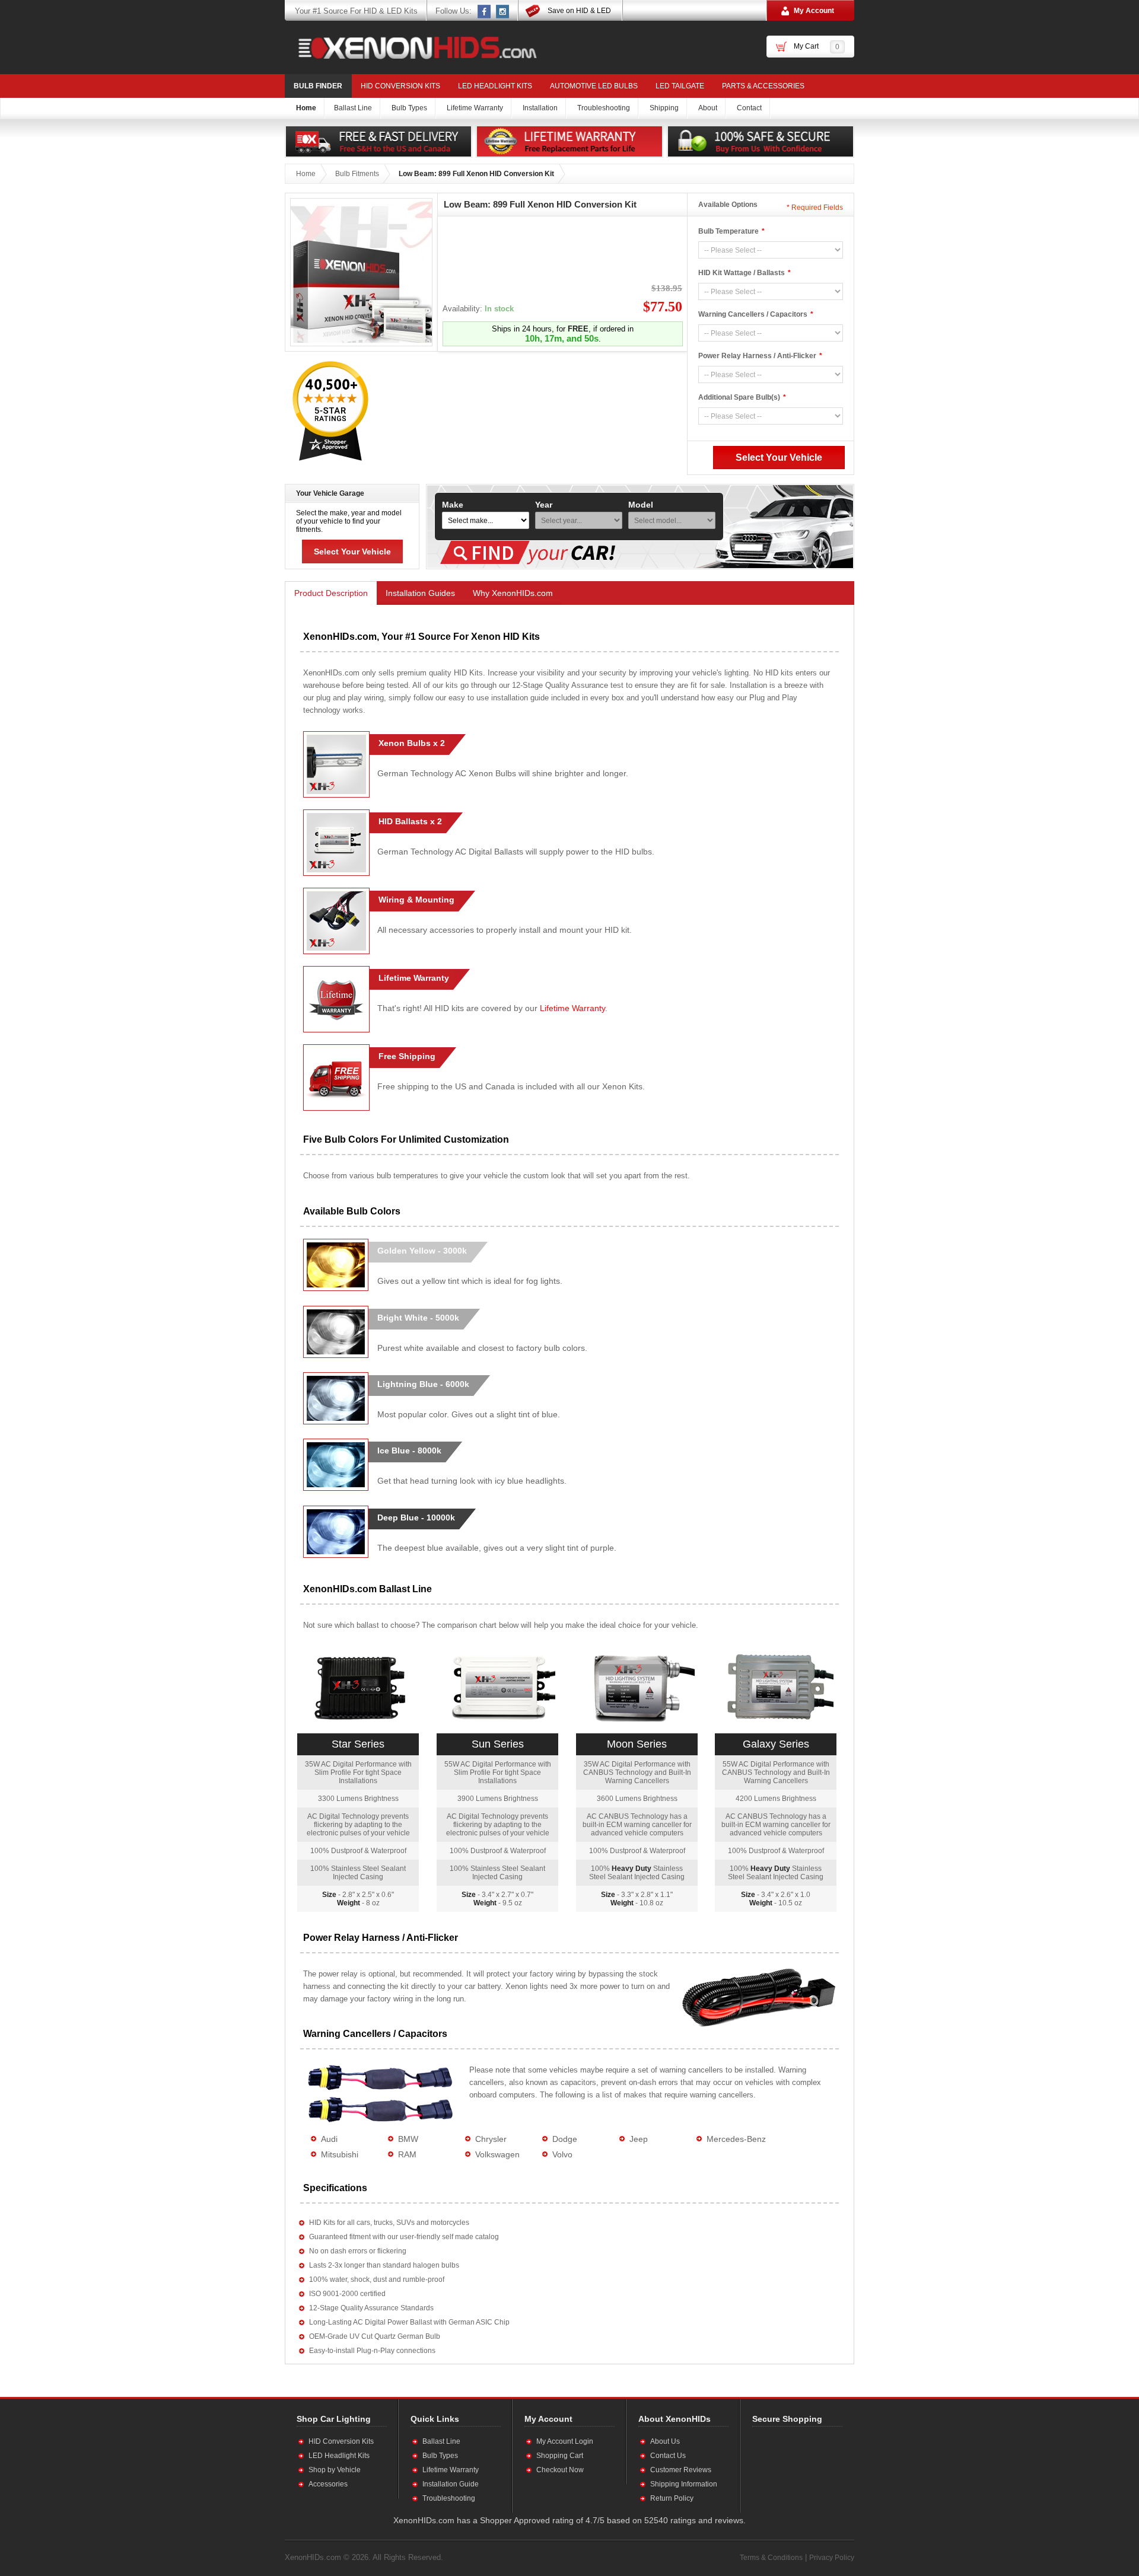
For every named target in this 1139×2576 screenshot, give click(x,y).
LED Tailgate (680, 86)
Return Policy (672, 2498)
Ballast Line (441, 2441)
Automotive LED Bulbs (594, 86)
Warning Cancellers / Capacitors (753, 314)
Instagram (503, 11)
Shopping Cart (560, 2456)
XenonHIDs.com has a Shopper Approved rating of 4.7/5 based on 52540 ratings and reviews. (569, 2520)
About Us (665, 2441)
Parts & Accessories (763, 86)
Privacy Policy (832, 2558)
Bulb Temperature (728, 231)
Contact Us (668, 2456)
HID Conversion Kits (400, 86)
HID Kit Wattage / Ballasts (742, 273)
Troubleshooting (449, 2498)
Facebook (485, 11)
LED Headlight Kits (495, 86)
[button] (791, 2469)
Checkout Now (560, 2470)
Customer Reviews (681, 2470)
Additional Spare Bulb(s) (739, 397)
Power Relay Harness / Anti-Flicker (757, 356)
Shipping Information (684, 2484)
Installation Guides (420, 593)
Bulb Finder (318, 86)
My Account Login (565, 2441)
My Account (814, 11)
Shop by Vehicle (335, 2470)
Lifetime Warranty (572, 1008)
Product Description (331, 593)
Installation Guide (451, 2484)
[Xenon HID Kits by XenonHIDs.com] (412, 47)
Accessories (328, 2484)
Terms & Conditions (771, 2558)
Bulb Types (440, 2456)
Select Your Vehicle (352, 551)
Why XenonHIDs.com (513, 593)
